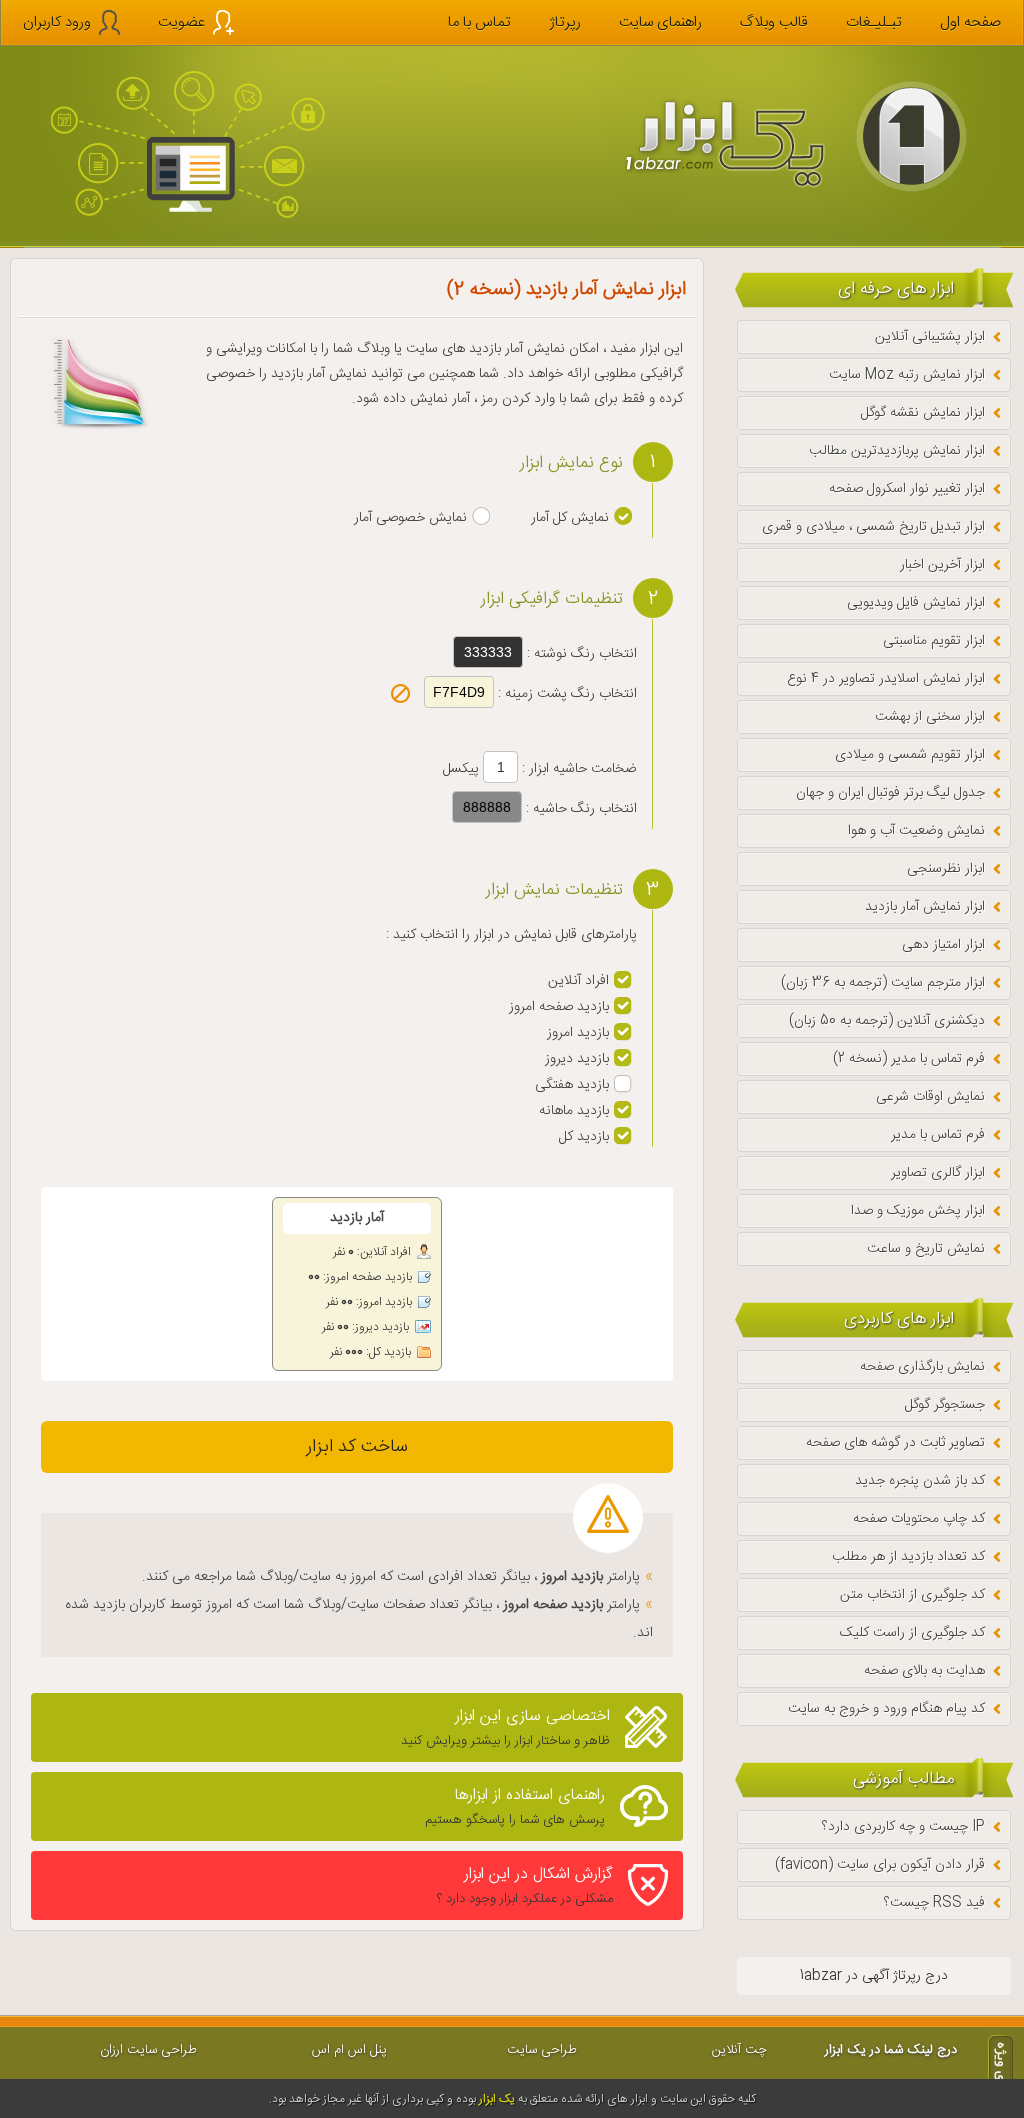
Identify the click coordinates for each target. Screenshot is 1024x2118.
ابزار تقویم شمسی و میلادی (910, 755)
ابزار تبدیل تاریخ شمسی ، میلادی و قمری (873, 527)
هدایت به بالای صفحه (924, 1671)
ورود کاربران (57, 22)
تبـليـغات (874, 22)
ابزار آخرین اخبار (942, 565)
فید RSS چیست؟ (934, 1903)
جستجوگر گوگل (945, 1405)
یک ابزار (497, 2099)
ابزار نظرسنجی (946, 869)
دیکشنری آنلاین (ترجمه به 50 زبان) (887, 1021)
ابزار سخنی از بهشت (930, 717)
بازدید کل (584, 1137)
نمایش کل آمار (570, 518)
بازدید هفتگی (572, 1085)
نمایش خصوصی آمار (410, 518)
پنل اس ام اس (349, 2050)
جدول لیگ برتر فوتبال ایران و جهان (890, 793)
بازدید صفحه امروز (559, 1007)
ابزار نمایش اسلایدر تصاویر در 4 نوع (886, 679)
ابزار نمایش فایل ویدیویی (916, 603)
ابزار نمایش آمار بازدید (925, 907)
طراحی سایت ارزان (148, 2050)
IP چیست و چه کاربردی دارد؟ (903, 1827)
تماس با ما (479, 22)
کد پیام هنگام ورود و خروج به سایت (886, 1709)
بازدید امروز (578, 1033)
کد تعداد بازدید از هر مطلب (908, 1557)
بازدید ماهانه (574, 1111)
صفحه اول (970, 22)
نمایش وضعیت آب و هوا (916, 831)
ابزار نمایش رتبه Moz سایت (907, 375)
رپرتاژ (565, 22)
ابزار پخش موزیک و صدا (918, 1211)
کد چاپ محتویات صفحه (919, 1519)
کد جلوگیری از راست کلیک (912, 1633)
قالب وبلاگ (774, 22)
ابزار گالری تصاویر (938, 1173)
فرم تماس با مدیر (938, 1135)
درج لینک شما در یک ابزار (891, 2050)
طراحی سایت (542, 2050)
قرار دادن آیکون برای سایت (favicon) (880, 1865)
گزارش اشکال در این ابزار (525, 1885)
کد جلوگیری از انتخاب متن (912, 1595)
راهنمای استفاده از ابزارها (515, 1806)
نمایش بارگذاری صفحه (922, 1367)
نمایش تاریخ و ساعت (926, 1249)
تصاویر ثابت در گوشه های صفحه (895, 1443)
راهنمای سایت (660, 22)
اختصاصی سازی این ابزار (505, 1727)
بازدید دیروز (577, 1059)
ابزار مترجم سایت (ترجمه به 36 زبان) (883, 983)
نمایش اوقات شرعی (930, 1097)
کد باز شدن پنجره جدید (920, 1481)
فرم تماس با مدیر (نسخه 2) (909, 1059)
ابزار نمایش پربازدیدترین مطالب (897, 451)
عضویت (181, 22)
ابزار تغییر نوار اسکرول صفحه (907, 489)
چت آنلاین (739, 2050)
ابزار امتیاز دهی (943, 945)
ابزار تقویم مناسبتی (934, 641)
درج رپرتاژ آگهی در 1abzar (874, 1976)
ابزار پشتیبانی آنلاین (930, 337)
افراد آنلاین (578, 981)
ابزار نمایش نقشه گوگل (923, 413)
